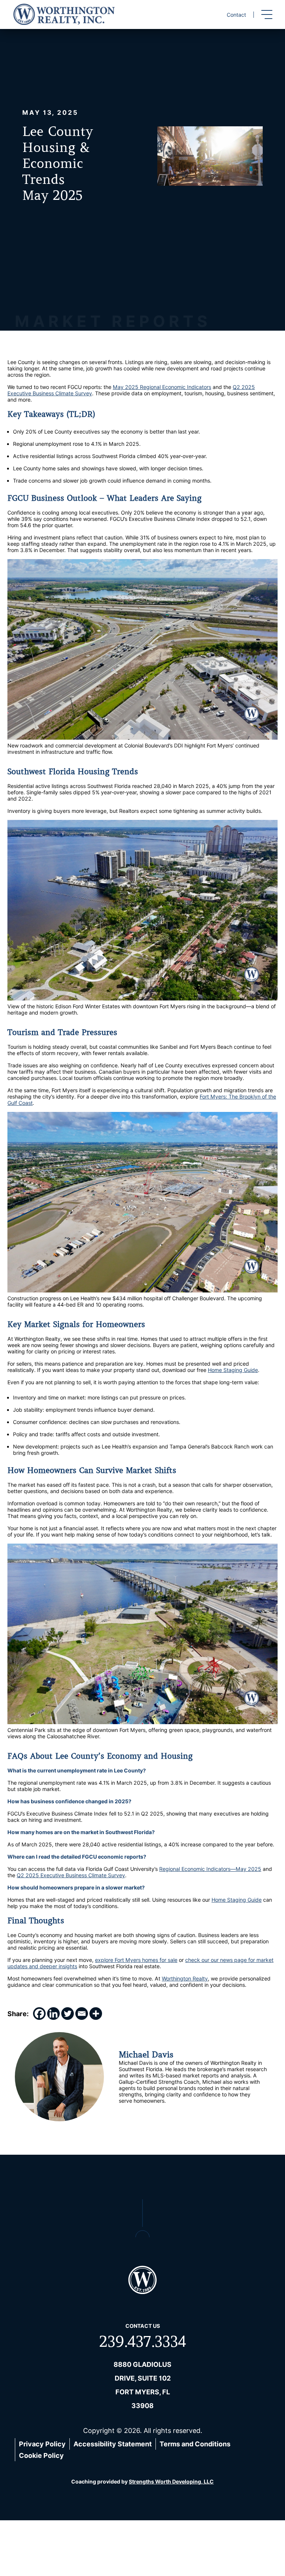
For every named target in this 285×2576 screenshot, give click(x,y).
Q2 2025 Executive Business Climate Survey (71, 1875)
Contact (236, 15)
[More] (96, 2014)
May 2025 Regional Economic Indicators (162, 387)
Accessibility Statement (113, 2444)
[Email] (82, 2014)
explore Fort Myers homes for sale (136, 1960)
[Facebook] (39, 2014)
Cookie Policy (41, 2455)
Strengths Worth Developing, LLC (171, 2481)
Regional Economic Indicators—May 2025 (210, 1869)
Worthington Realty (185, 1978)
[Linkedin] (53, 2014)
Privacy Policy (42, 2444)
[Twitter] (68, 2014)
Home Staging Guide (233, 1370)
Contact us (143, 2326)
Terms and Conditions (195, 2444)
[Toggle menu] (267, 14)
